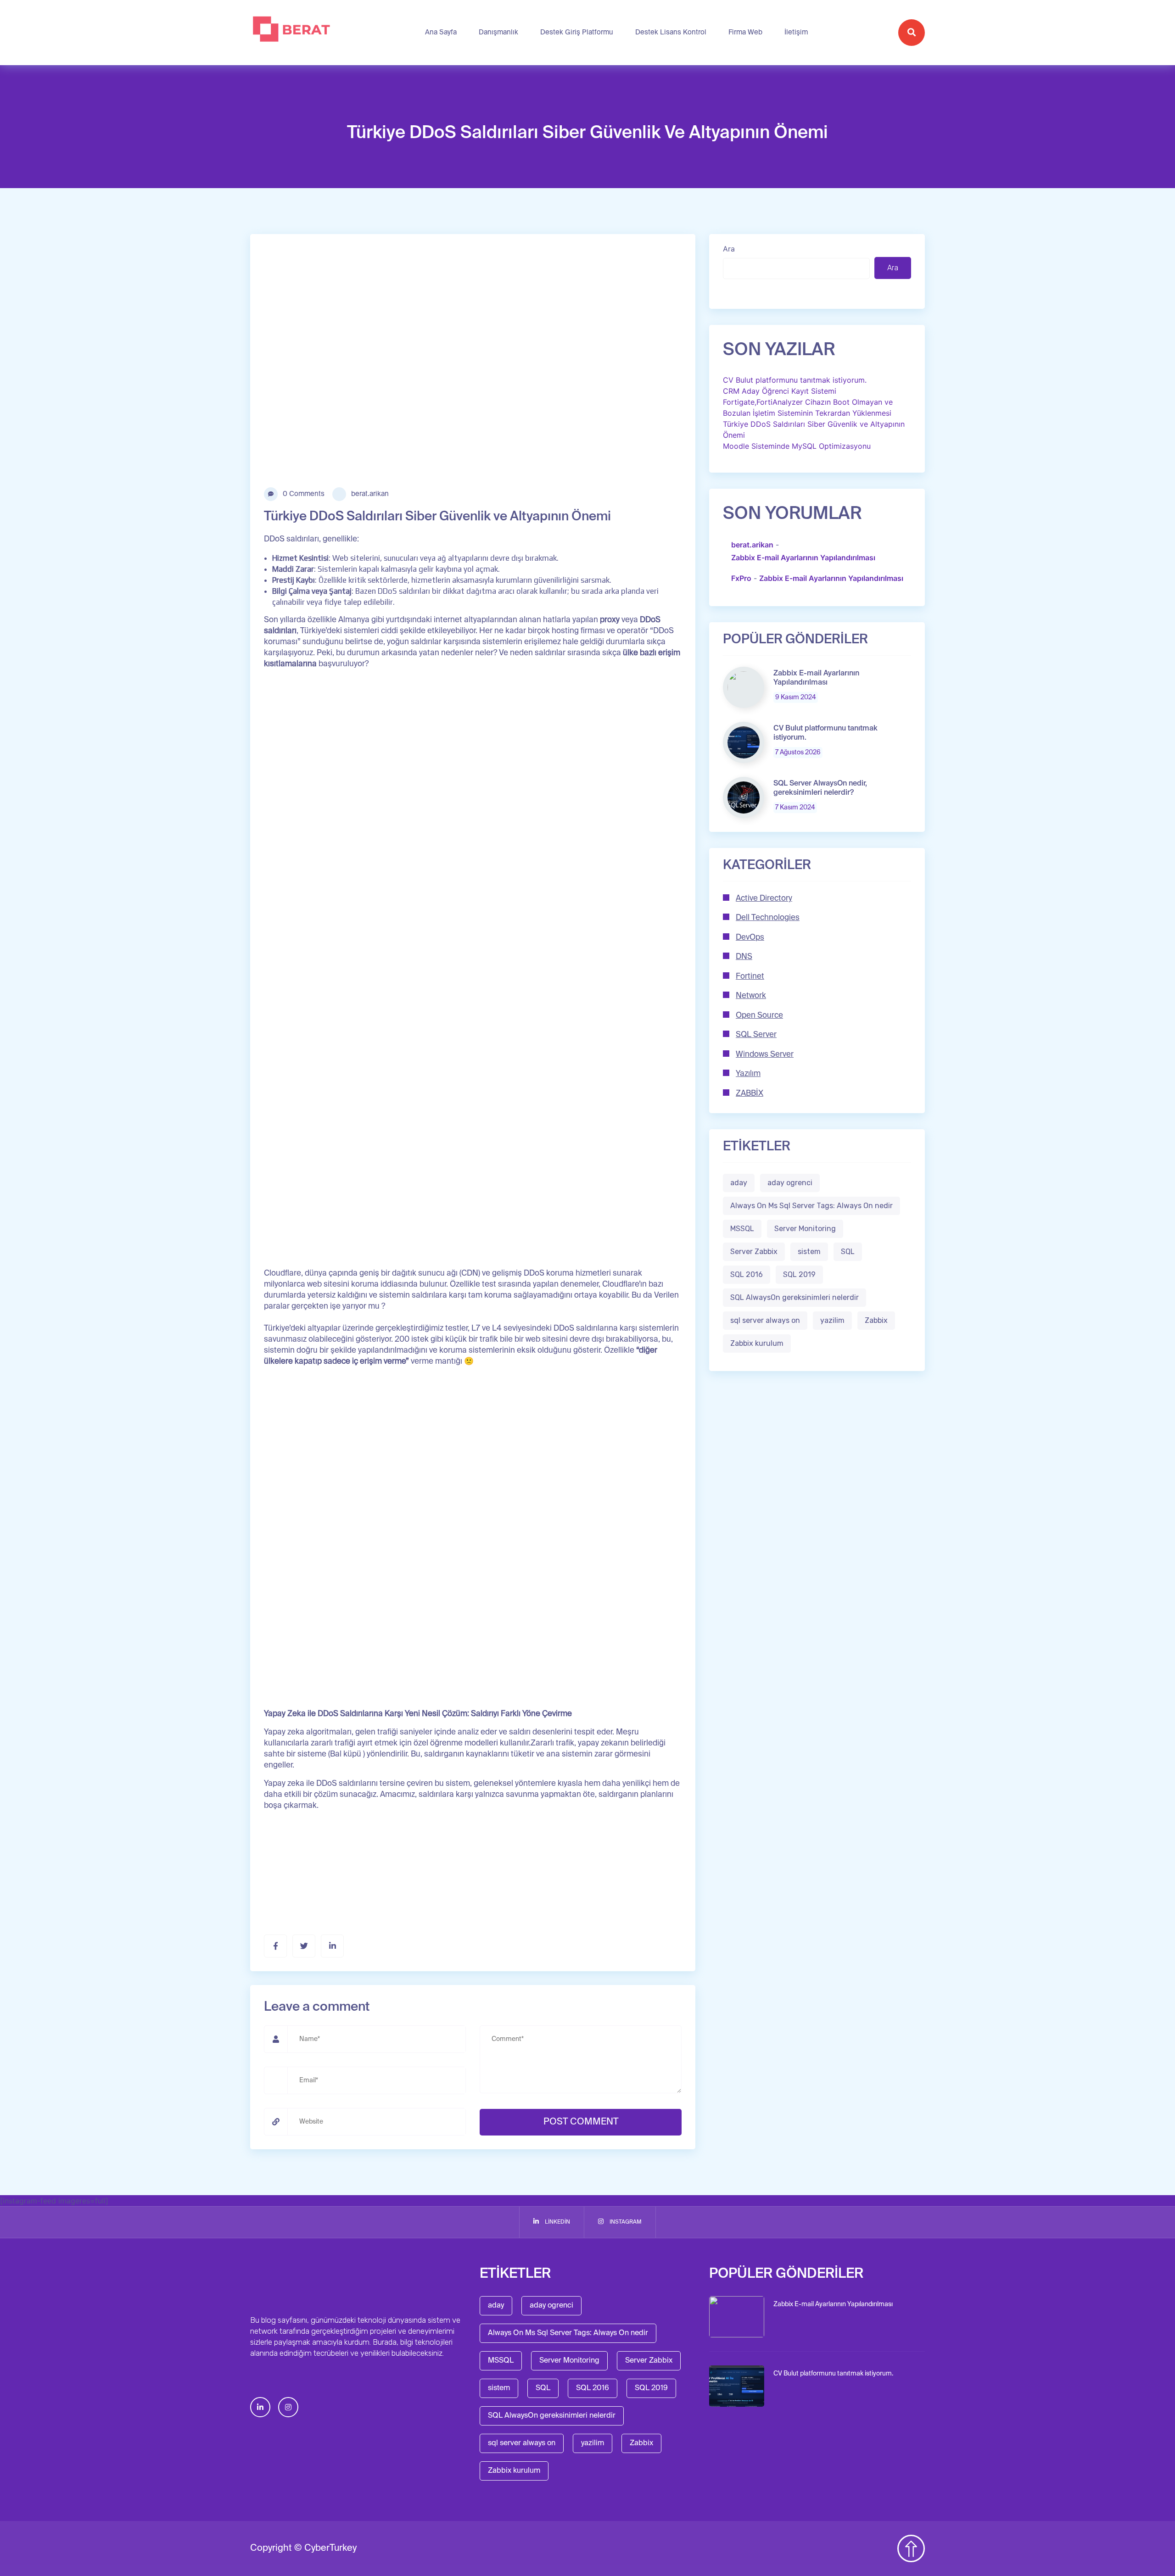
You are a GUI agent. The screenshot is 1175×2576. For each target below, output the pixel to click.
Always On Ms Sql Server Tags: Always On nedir (811, 1206)
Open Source (759, 1016)
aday (739, 1183)
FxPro (741, 579)
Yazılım (748, 1074)
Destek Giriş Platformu (577, 32)
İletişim (796, 32)
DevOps (750, 938)
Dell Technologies (768, 918)
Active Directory (764, 899)
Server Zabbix (754, 1252)
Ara (729, 249)
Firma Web (745, 32)
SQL (848, 1252)
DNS (744, 957)
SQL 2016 (747, 1275)
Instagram (625, 2222)
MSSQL (742, 1229)
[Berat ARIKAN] (292, 33)
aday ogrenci (790, 1183)
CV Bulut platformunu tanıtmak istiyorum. (795, 380)
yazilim (832, 1321)
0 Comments (303, 494)
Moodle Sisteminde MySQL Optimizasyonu (797, 446)
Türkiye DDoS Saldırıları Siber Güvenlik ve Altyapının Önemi (814, 429)
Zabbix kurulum (757, 1344)
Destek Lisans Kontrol (671, 32)
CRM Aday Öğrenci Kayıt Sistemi (780, 391)
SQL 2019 (799, 1275)
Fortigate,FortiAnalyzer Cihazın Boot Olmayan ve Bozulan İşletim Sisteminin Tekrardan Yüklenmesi (808, 407)
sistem (809, 1252)
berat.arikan (369, 494)
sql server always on (765, 1321)
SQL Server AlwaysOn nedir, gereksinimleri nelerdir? (820, 788)
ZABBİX (750, 1094)
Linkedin (557, 2222)
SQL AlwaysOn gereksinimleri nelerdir (795, 1298)
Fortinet (750, 977)
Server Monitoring (805, 1229)
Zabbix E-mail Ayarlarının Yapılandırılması (803, 558)
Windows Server (765, 1055)
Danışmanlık (498, 32)
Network (751, 996)
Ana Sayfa (441, 32)
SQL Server (756, 1035)
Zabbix (876, 1321)
